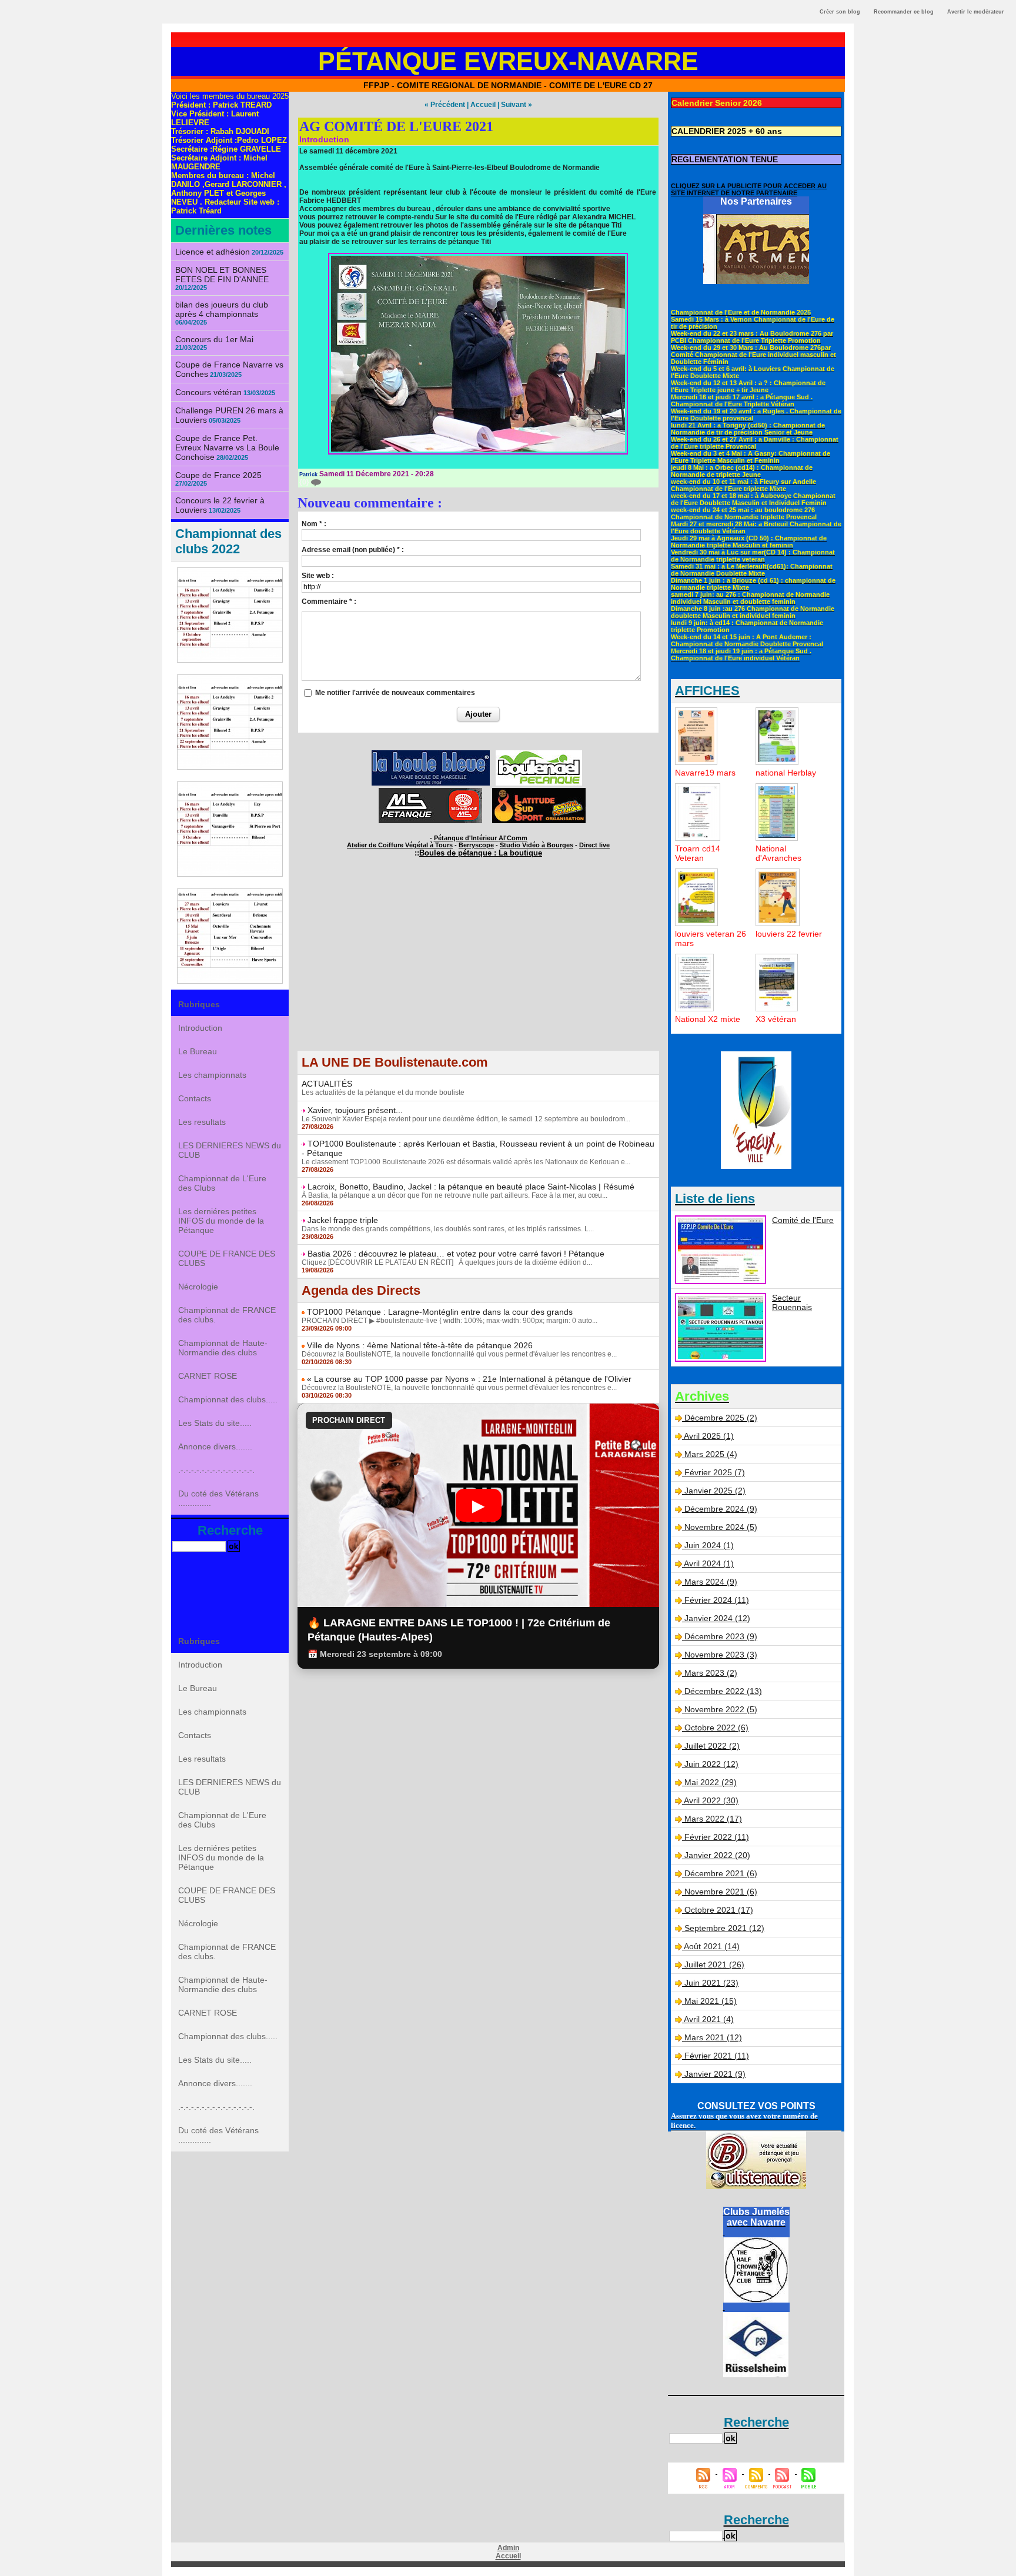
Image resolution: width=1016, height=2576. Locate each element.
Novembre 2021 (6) (721, 1892)
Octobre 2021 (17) (719, 1910)
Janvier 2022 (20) (717, 1855)
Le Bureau (198, 1051)
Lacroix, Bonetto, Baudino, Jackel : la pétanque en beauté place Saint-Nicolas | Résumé (471, 1187)
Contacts (195, 1098)
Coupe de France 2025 (218, 475)
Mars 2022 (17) (713, 1819)
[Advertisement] (478, 968)
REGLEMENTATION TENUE (725, 159)
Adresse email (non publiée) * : (353, 550)
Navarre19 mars (705, 773)
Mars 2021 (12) (713, 2037)
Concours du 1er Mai (214, 339)
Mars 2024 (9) (711, 1582)
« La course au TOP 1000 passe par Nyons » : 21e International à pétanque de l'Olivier (469, 1379)
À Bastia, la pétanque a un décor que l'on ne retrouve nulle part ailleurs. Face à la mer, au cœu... (454, 1195)
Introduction (200, 1028)
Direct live (594, 845)
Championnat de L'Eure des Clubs (222, 1183)
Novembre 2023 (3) (721, 1655)
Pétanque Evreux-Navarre (508, 61)
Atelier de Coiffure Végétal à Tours (400, 845)
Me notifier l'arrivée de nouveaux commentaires (395, 693)
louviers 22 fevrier (789, 934)
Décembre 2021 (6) (721, 1873)
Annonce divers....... (215, 1446)
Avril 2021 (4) (709, 2019)
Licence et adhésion (213, 252)
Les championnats (212, 1075)
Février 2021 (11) (717, 2056)
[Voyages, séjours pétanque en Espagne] (539, 791)
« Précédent (445, 105)
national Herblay (786, 773)
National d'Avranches (778, 853)
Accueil (483, 105)
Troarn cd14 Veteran (698, 853)
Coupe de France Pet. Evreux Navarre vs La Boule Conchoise (227, 447)
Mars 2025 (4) (711, 1454)
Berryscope (476, 845)
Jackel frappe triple (343, 1220)
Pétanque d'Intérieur (481, 838)
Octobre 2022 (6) (716, 1728)
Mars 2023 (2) (711, 1673)
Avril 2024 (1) (709, 1563)
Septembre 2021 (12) (724, 1928)
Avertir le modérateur (976, 12)
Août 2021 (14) (712, 1946)
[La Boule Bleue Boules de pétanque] (431, 754)
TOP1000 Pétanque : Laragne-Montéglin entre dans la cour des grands (440, 1312)
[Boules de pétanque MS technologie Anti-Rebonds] (430, 791)
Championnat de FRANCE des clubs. (227, 1315)
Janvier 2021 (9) (715, 2074)
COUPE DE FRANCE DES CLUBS (227, 1258)
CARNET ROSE (208, 1376)
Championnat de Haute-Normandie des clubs (223, 1348)
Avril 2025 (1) (709, 1436)
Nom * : (314, 524)
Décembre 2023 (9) (721, 1636)
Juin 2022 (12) (711, 1764)
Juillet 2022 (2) (712, 1746)
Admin (508, 2548)
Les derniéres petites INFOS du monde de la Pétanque (221, 1221)
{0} (305, 482)
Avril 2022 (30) (711, 1800)
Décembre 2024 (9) (721, 1509)
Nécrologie (198, 1287)
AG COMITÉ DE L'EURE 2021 (396, 126)
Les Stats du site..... (215, 1423)
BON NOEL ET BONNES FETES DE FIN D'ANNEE (222, 275)
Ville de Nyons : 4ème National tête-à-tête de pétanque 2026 (420, 1345)
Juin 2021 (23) (711, 1983)
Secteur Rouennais (792, 1302)
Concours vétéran (208, 392)
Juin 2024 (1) (709, 1545)
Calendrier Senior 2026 (717, 103)
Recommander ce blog (904, 12)
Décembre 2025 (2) (721, 1418)
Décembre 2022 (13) (723, 1691)
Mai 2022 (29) (711, 1782)
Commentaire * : (329, 602)
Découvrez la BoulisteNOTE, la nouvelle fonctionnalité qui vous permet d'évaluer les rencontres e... (459, 1354)
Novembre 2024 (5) (721, 1527)
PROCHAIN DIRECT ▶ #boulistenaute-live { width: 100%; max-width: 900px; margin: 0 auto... (449, 1321)
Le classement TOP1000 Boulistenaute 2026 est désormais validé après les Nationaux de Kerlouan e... (466, 1162)
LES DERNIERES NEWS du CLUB (230, 1150)
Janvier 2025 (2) (715, 1491)
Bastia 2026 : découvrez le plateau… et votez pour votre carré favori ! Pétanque (456, 1254)
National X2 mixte (708, 1019)
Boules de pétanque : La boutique (481, 853)
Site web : (318, 576)
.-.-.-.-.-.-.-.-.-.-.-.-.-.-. (216, 1470)
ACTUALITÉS (327, 1084)
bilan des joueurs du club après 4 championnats (222, 309)
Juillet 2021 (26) (714, 1964)
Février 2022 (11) (717, 1837)
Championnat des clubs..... (228, 1399)
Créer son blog (840, 12)
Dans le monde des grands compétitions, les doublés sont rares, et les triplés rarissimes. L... (448, 1229)
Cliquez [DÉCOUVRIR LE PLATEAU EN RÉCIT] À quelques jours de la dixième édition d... (447, 1262)
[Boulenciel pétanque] (539, 754)
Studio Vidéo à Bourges (537, 845)
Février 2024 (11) (717, 1600)
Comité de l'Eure (803, 1220)
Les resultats (202, 1122)
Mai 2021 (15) (711, 2001)
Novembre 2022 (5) (721, 1709)
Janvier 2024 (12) (717, 1618)
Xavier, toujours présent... (355, 1110)
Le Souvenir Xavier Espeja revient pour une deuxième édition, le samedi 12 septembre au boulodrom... (466, 1119)
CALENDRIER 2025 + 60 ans (727, 131)
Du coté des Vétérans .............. (218, 1498)
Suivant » (517, 105)
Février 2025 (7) (715, 1472)
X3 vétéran (776, 1019)
